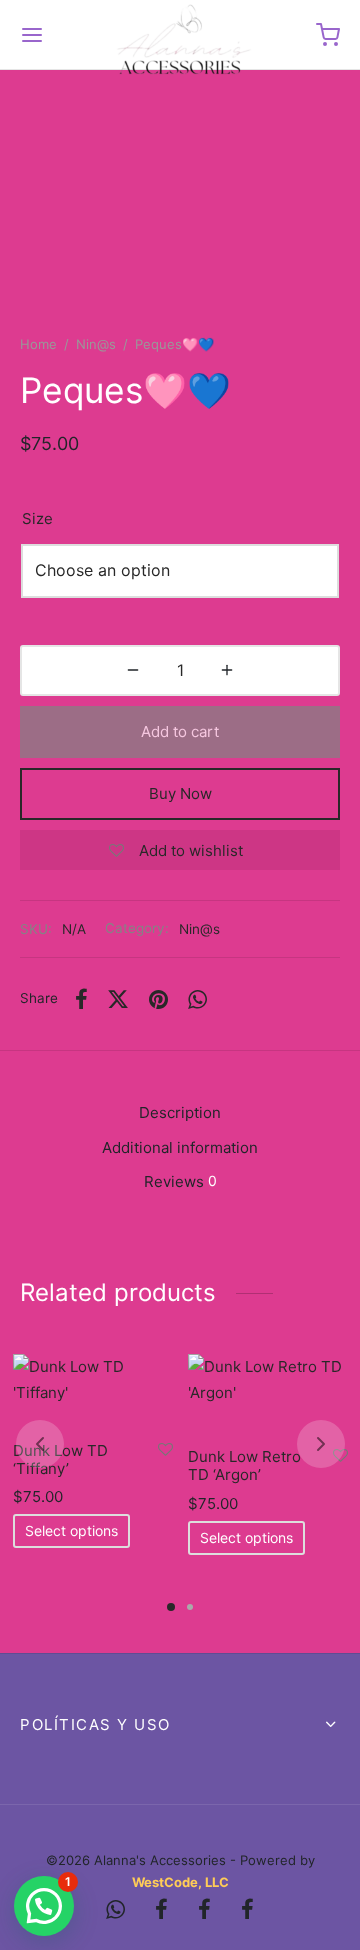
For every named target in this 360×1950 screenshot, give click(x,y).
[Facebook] (81, 999)
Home (38, 344)
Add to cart (180, 731)
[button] (44, 1906)
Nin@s (96, 344)
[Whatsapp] (197, 999)
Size (37, 518)
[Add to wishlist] (165, 1449)
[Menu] (32, 35)
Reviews (180, 1181)
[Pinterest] (158, 999)
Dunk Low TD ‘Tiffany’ (60, 1458)
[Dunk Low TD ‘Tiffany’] (93, 1390)
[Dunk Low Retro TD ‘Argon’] (268, 1393)
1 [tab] (171, 1607)
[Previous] (40, 1444)
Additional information (180, 1147)
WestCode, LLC (180, 1882)
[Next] (321, 1444)
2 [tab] (190, 1607)
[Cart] (328, 35)
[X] (119, 999)
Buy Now (180, 793)
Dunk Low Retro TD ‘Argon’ (244, 1465)
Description (180, 1112)
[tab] (180, 1113)
